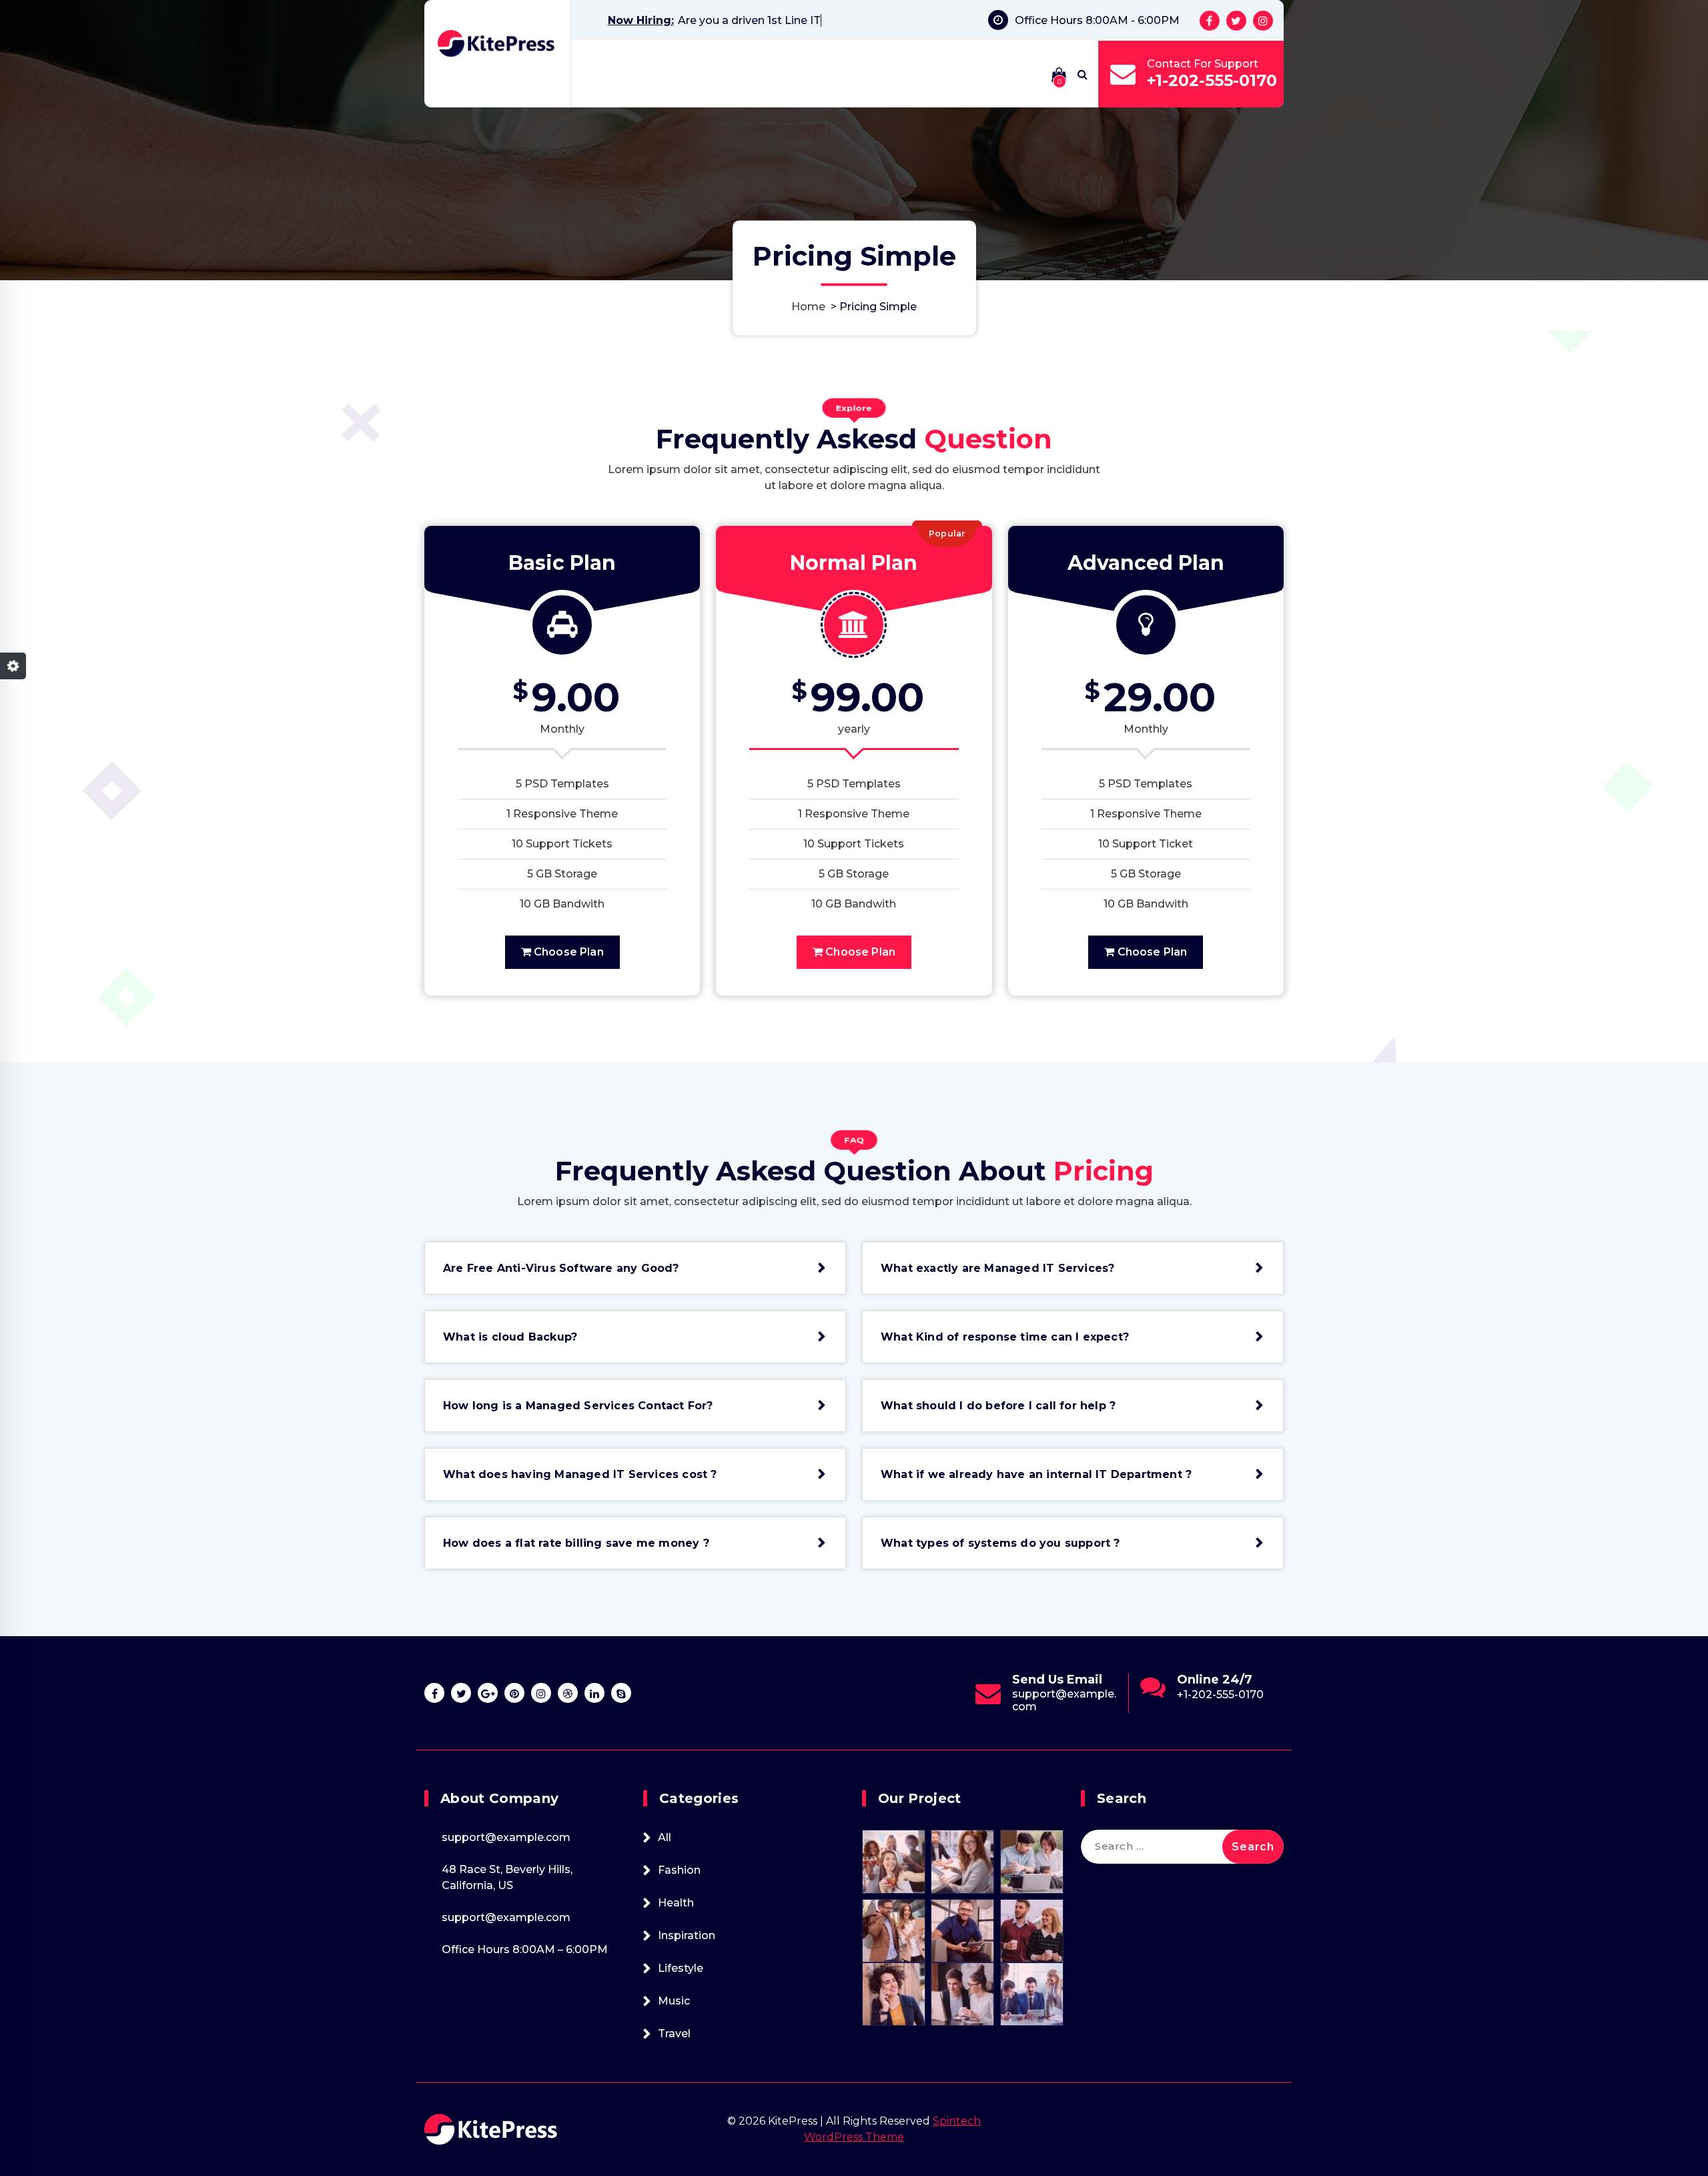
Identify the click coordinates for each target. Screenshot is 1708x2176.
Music (674, 2001)
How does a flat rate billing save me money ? (576, 1543)
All (665, 1837)
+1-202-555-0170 (1212, 80)
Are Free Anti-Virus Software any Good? (561, 1268)
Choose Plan (567, 952)
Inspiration (687, 1935)
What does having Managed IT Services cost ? (580, 1474)
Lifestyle (681, 1968)
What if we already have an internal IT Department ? (1036, 1474)
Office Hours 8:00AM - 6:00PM (1097, 20)
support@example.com (1229, 1700)
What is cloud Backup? (510, 1337)
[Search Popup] (1083, 74)
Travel (674, 2034)
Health (676, 1903)
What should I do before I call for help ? (998, 1406)
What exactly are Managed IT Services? (997, 1268)
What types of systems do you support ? (1000, 1543)
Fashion (679, 1870)
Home (808, 307)
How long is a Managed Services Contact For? (578, 1406)
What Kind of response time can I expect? (1005, 1337)
